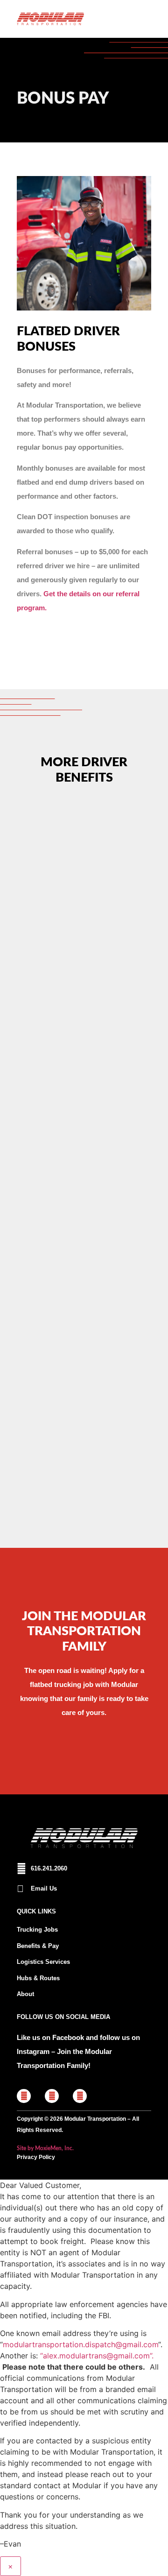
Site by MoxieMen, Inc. (45, 2148)
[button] (142, 19)
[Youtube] (80, 2096)
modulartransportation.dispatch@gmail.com (80, 2344)
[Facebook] (24, 2096)
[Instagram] (52, 2096)
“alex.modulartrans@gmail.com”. (97, 2356)
